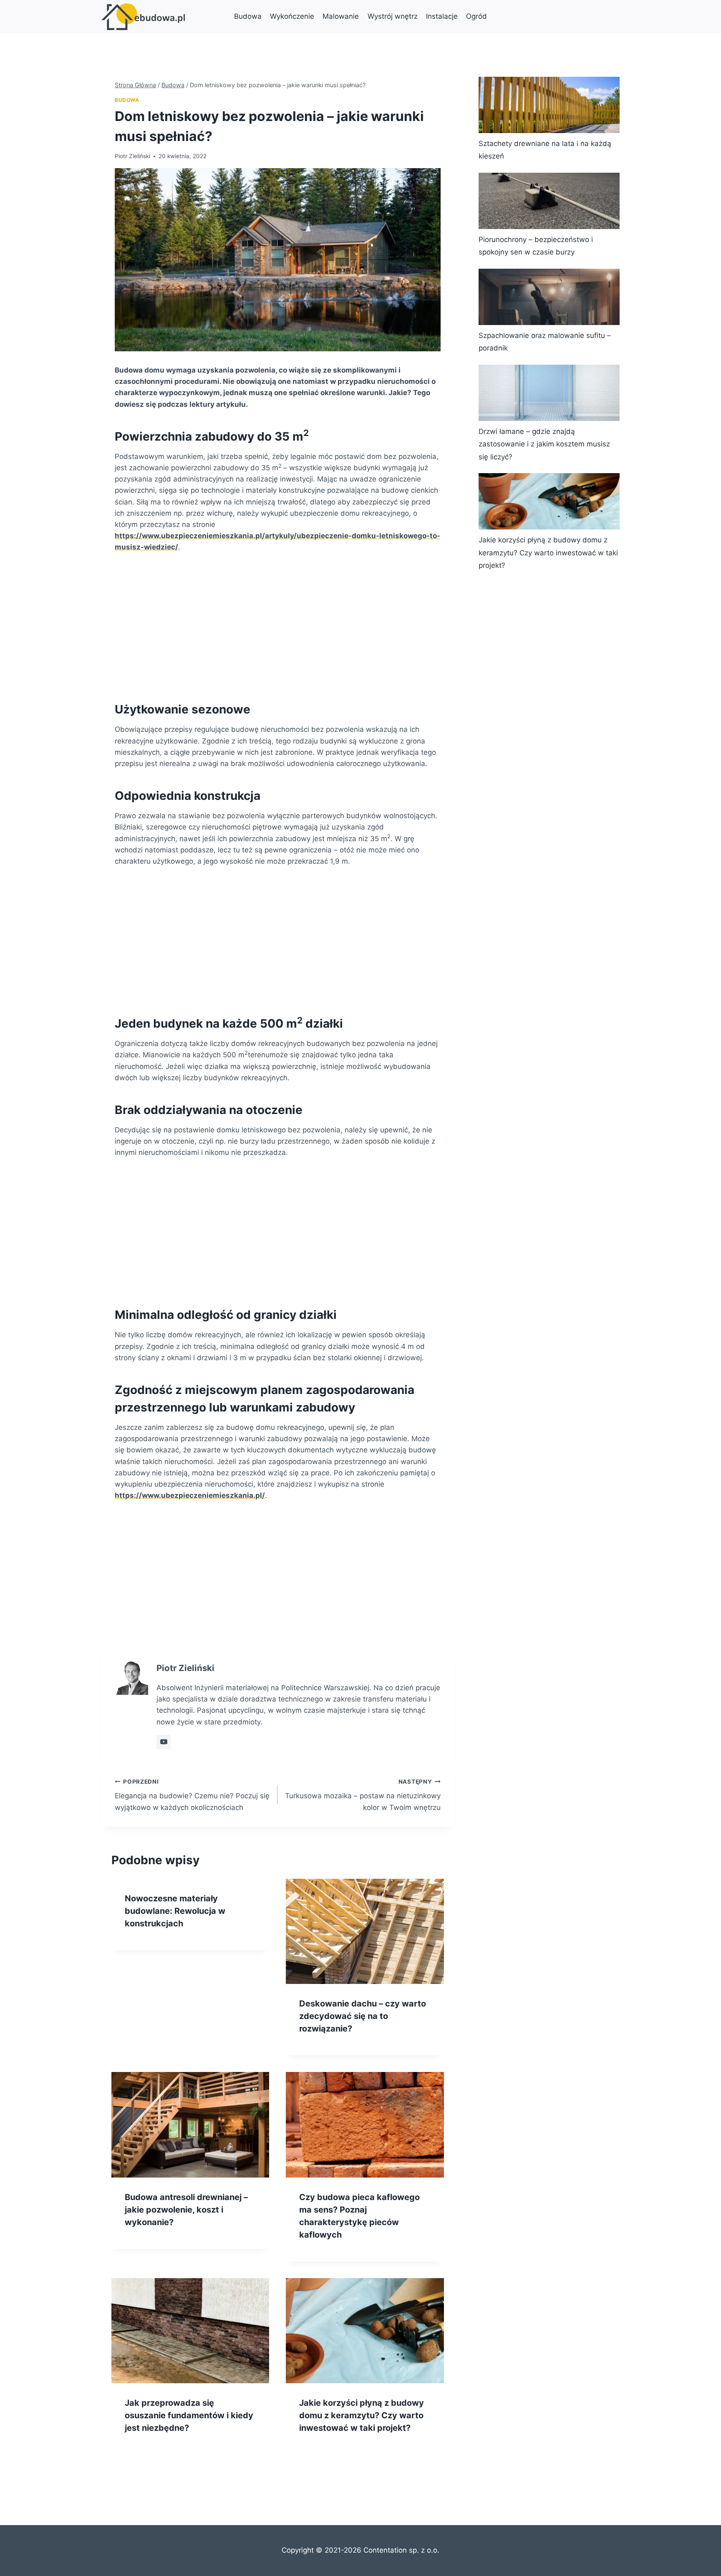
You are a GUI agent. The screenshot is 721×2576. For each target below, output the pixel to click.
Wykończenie (292, 16)
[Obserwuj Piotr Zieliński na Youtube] (164, 1742)
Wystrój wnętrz (393, 16)
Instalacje (442, 16)
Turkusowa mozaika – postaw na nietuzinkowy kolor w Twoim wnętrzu (363, 1795)
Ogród (476, 16)
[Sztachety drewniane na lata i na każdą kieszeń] (549, 105)
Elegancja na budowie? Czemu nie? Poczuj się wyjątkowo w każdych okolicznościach (192, 1795)
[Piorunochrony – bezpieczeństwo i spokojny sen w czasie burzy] (549, 201)
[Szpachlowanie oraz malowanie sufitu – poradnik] (549, 297)
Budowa (248, 16)
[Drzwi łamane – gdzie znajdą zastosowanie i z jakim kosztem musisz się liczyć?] (549, 393)
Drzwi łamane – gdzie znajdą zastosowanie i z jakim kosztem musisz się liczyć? (544, 444)
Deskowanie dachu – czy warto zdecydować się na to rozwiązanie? (363, 2016)
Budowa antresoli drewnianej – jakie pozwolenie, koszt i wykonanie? (186, 2210)
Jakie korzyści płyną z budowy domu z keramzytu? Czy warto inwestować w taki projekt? (362, 2415)
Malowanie (341, 16)
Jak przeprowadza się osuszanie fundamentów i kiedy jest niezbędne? (189, 2415)
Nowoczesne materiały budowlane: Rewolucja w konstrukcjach (175, 1911)
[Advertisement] (278, 625)
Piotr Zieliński (132, 156)
